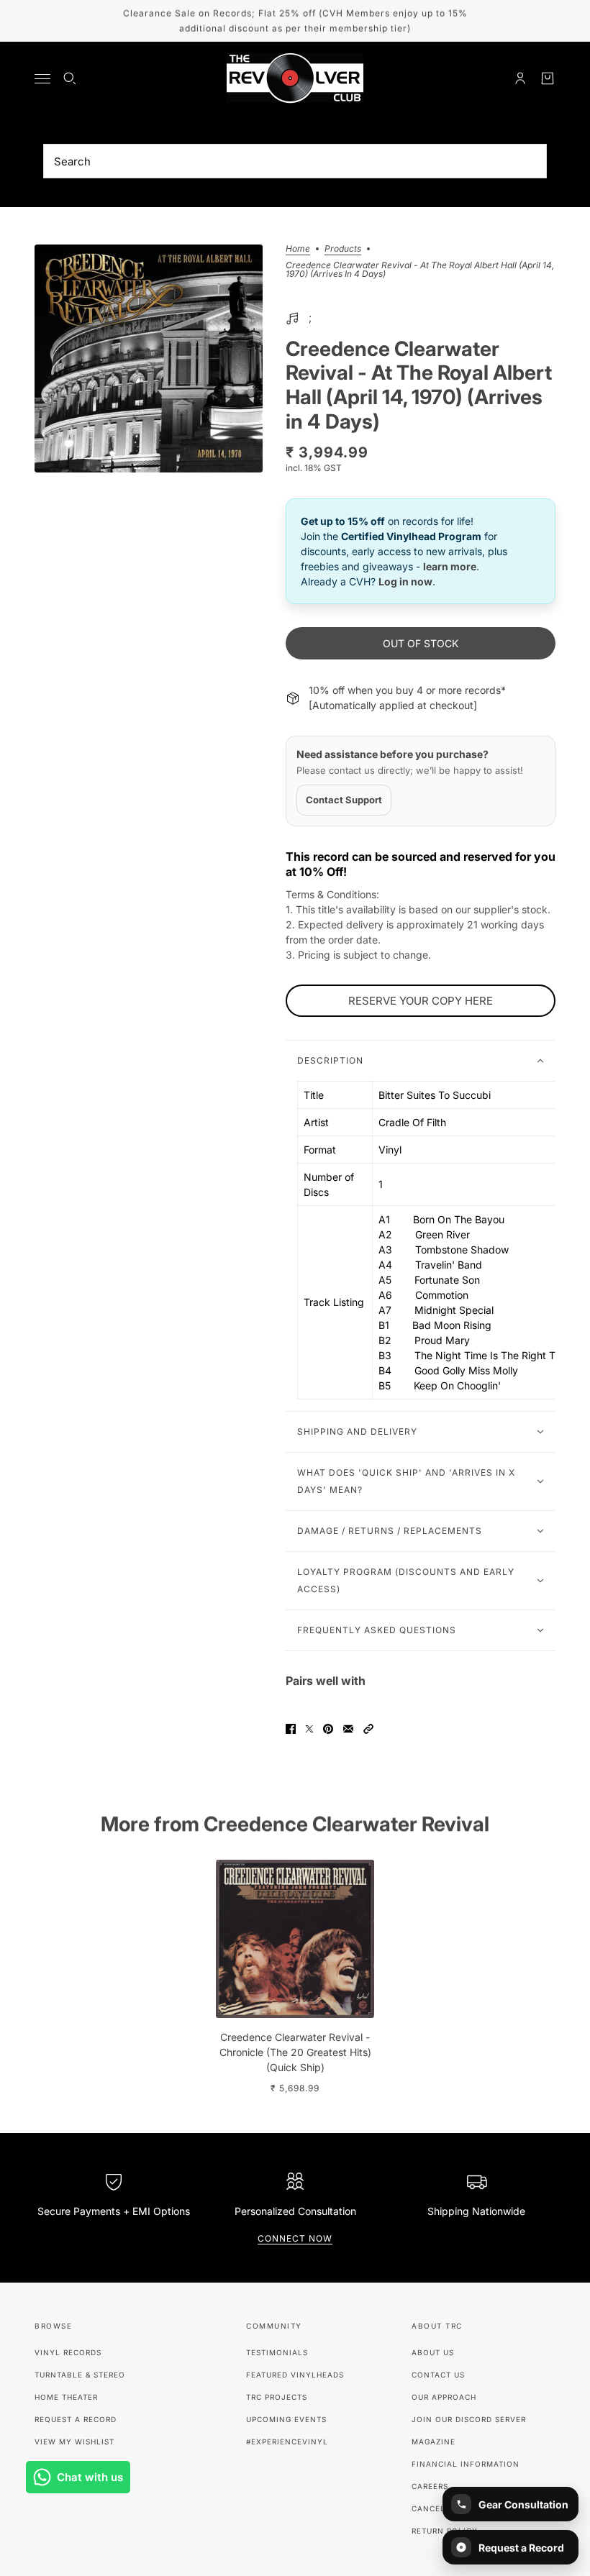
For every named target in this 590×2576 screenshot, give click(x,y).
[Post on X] (309, 1729)
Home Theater (66, 2397)
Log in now (405, 581)
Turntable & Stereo (80, 2375)
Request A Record (76, 2419)
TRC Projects (277, 2397)
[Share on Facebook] (291, 1729)
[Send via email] (348, 1729)
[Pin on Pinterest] (328, 1729)
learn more (450, 566)
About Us (433, 2352)
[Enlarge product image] (149, 358)
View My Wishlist (74, 2442)
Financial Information (466, 2464)
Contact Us (438, 2375)
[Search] (70, 78)
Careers (430, 2486)
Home (298, 249)
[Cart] (548, 78)
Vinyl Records (68, 2352)
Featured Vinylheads (295, 2375)
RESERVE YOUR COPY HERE (421, 1001)
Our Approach (444, 2397)
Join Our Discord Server (469, 2419)
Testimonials (277, 2352)
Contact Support (344, 800)
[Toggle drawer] (42, 79)
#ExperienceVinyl (287, 2442)
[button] (368, 1729)
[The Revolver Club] (295, 78)
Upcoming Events (286, 2419)
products (343, 249)
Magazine (434, 2442)
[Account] (520, 78)
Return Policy (445, 2531)
